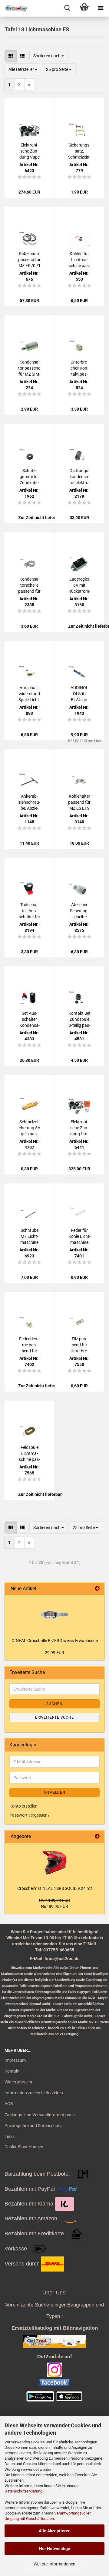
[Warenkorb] (84, 8)
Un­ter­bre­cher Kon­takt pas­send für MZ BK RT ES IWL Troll (79, 368)
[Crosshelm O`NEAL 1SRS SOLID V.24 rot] (54, 1863)
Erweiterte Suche (54, 1717)
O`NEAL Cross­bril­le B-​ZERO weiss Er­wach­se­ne (55, 1641)
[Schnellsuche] (67, 8)
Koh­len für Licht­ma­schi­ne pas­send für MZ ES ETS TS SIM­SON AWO (79, 260)
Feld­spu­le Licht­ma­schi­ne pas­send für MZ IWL (29, 1454)
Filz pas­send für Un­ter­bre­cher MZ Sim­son (79, 1345)
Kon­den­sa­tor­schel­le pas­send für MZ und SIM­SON (29, 585)
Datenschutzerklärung (23, 2491)
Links (10, 2136)
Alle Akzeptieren (55, 2531)
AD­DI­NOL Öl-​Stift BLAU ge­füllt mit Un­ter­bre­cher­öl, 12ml (79, 694)
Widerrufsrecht (18, 2082)
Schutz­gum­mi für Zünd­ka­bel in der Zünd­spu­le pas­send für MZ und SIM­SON (29, 477)
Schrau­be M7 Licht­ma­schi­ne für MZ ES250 (29, 1237)
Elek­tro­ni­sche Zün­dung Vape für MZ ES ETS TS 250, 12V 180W (30, 151)
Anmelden (54, 1792)
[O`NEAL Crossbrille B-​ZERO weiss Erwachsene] (54, 1615)
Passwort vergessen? (30, 1815)
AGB (9, 2104)
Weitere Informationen (54, 2564)
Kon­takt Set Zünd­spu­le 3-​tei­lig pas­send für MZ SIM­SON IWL (79, 1020)
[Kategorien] (101, 8)
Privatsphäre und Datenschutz (33, 2126)
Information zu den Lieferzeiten (34, 2093)
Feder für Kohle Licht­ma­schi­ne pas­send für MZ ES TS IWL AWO (79, 1237)
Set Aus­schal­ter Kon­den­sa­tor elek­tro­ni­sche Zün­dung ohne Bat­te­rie (30, 1020)
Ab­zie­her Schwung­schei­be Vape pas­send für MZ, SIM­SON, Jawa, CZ (79, 911)
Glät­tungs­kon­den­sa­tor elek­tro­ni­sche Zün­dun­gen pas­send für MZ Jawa (79, 477)
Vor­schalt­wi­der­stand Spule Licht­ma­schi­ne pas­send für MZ (29, 694)
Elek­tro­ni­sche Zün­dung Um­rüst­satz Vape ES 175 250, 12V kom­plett (79, 1128)
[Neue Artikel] (97, 1589)
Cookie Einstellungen (24, 2147)
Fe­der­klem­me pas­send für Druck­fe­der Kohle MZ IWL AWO (29, 1345)
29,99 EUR (54, 1653)
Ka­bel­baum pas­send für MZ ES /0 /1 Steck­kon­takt (29, 260)
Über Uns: (55, 2293)
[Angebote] (97, 1837)
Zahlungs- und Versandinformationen (40, 2115)
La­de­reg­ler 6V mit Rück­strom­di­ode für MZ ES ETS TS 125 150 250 (79, 585)
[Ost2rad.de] (14, 8)
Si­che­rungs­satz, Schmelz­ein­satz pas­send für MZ (79, 151)
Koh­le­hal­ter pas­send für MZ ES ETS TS (79, 802)
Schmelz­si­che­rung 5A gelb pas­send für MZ (29, 1128)
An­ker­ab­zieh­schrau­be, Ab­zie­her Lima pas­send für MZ (29, 802)
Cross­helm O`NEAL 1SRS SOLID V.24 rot (55, 1888)
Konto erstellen (23, 1806)
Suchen (54, 1704)
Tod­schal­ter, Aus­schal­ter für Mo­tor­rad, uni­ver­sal (30, 911)
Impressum (15, 2060)
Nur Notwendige (55, 2549)
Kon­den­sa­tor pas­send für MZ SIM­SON (29, 368)
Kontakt (12, 2071)
